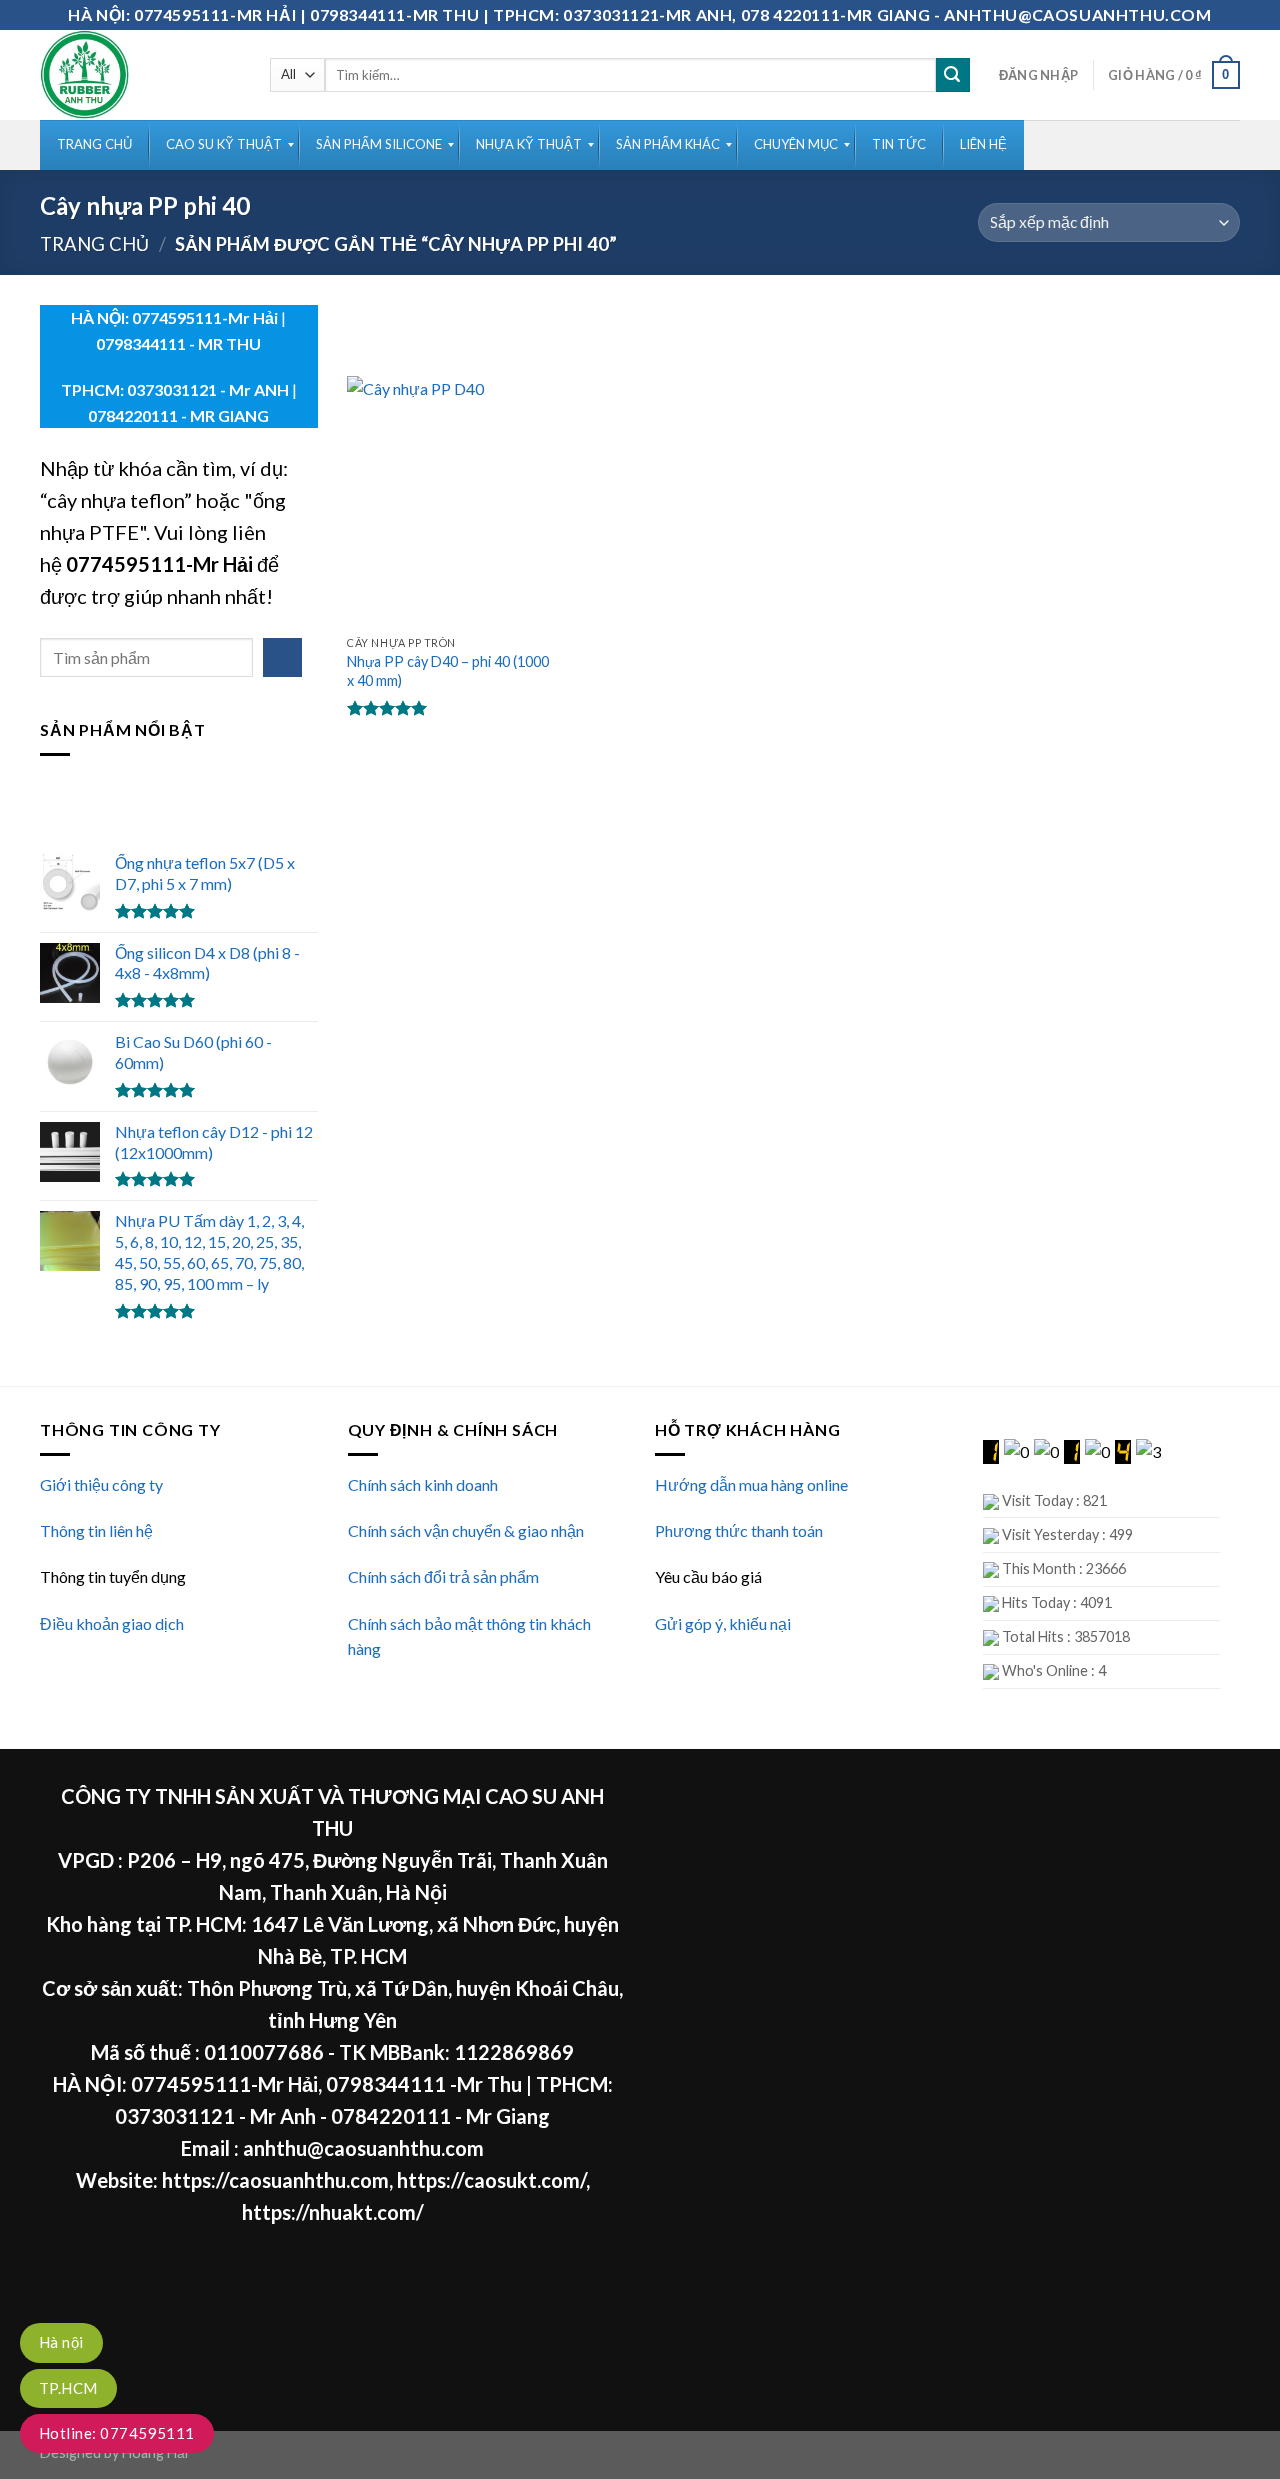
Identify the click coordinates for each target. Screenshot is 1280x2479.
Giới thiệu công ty (101, 1484)
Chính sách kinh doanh (423, 1484)
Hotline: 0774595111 (117, 2433)
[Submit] (953, 75)
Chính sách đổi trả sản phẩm (443, 1576)
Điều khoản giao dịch (112, 1623)
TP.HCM (68, 2388)
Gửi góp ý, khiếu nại (723, 1623)
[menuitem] (94, 145)
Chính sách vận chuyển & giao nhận (466, 1530)
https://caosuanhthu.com (275, 2180)
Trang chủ (94, 244)
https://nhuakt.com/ (333, 2212)
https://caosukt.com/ (491, 2180)
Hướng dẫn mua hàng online (751, 1484)
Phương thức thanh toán (739, 1530)
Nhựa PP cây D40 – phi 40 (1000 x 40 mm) (448, 671)
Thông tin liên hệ (96, 1530)
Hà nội (61, 2342)
